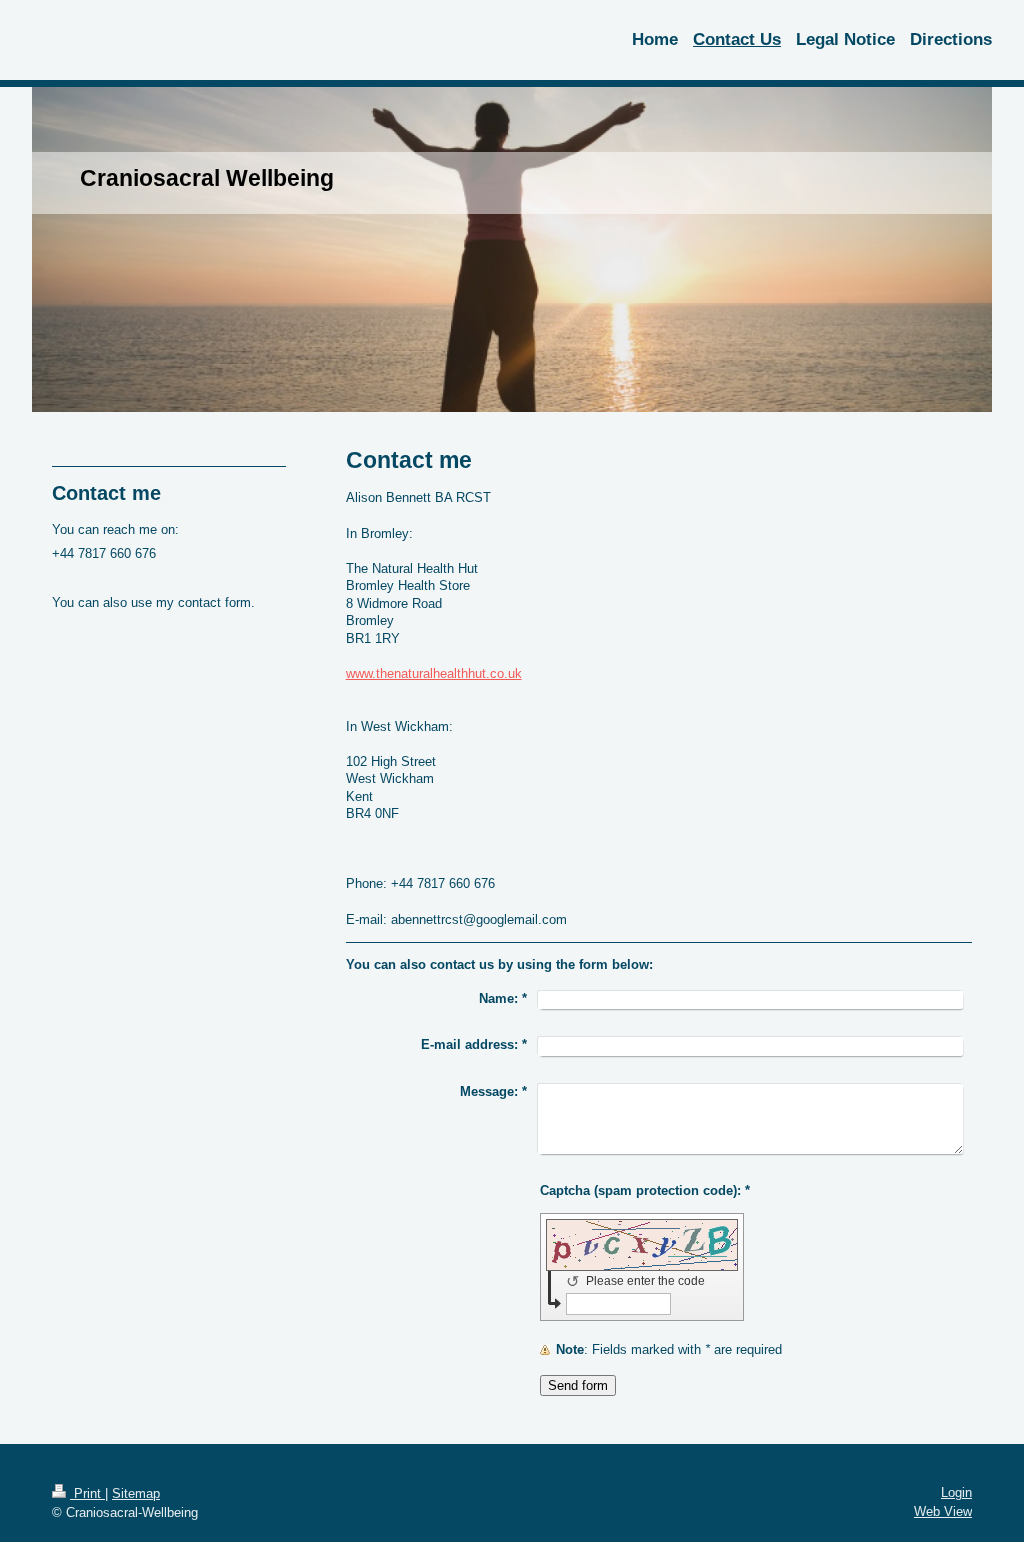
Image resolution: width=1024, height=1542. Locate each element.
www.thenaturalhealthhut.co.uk (434, 673)
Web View (943, 1511)
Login (956, 1492)
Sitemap (136, 1493)
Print (87, 1493)
